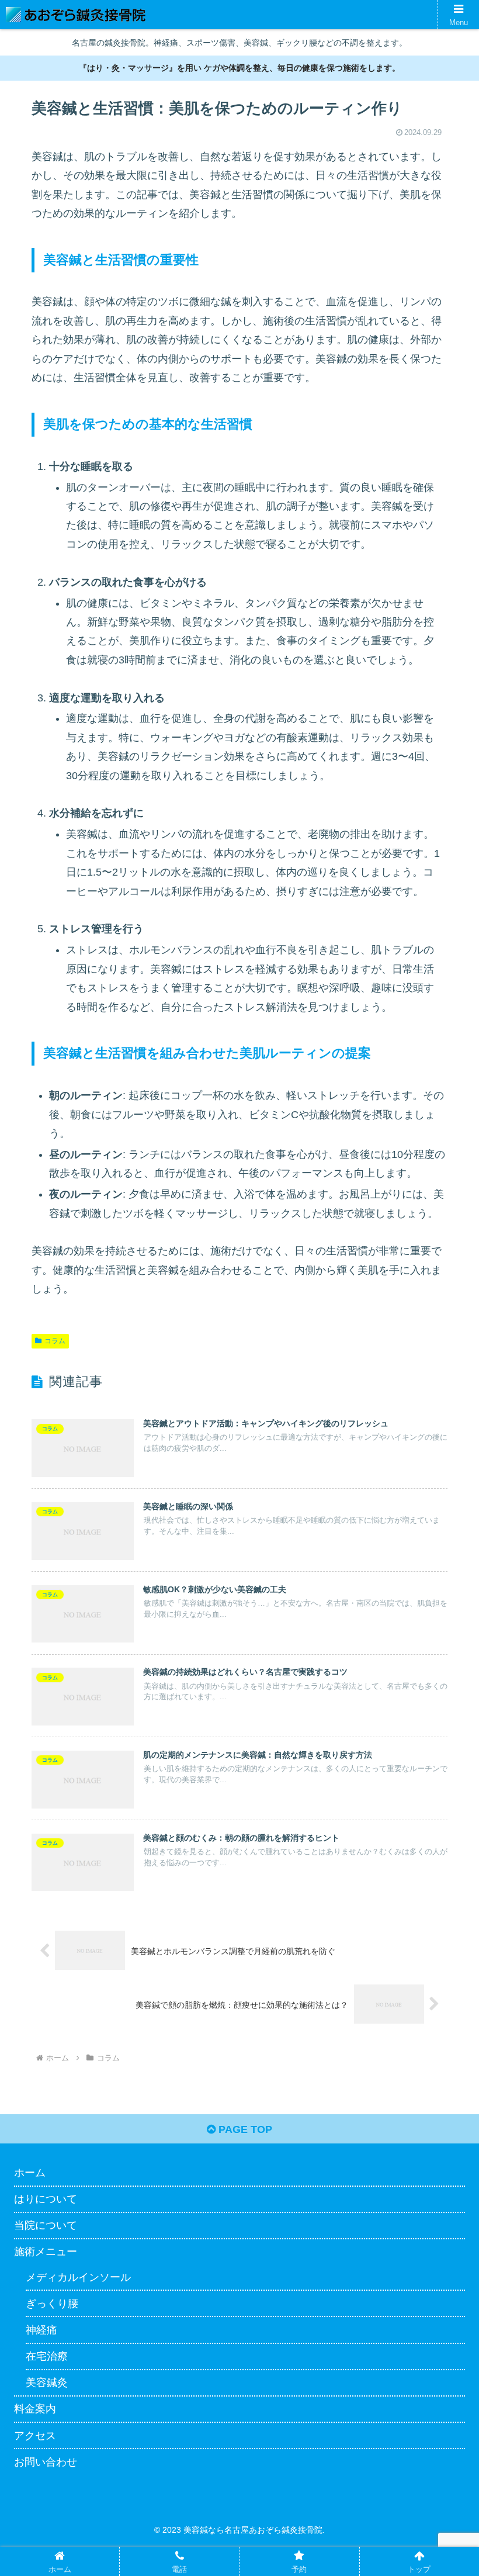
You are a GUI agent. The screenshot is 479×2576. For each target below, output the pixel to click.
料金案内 (35, 2409)
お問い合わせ (46, 2462)
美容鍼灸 (47, 2383)
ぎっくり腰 (52, 2304)
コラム (55, 1341)
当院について (46, 2225)
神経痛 (41, 2330)
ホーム (30, 2173)
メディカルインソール (78, 2277)
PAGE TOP (244, 2129)
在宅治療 (47, 2356)
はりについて (46, 2199)
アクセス (35, 2436)
